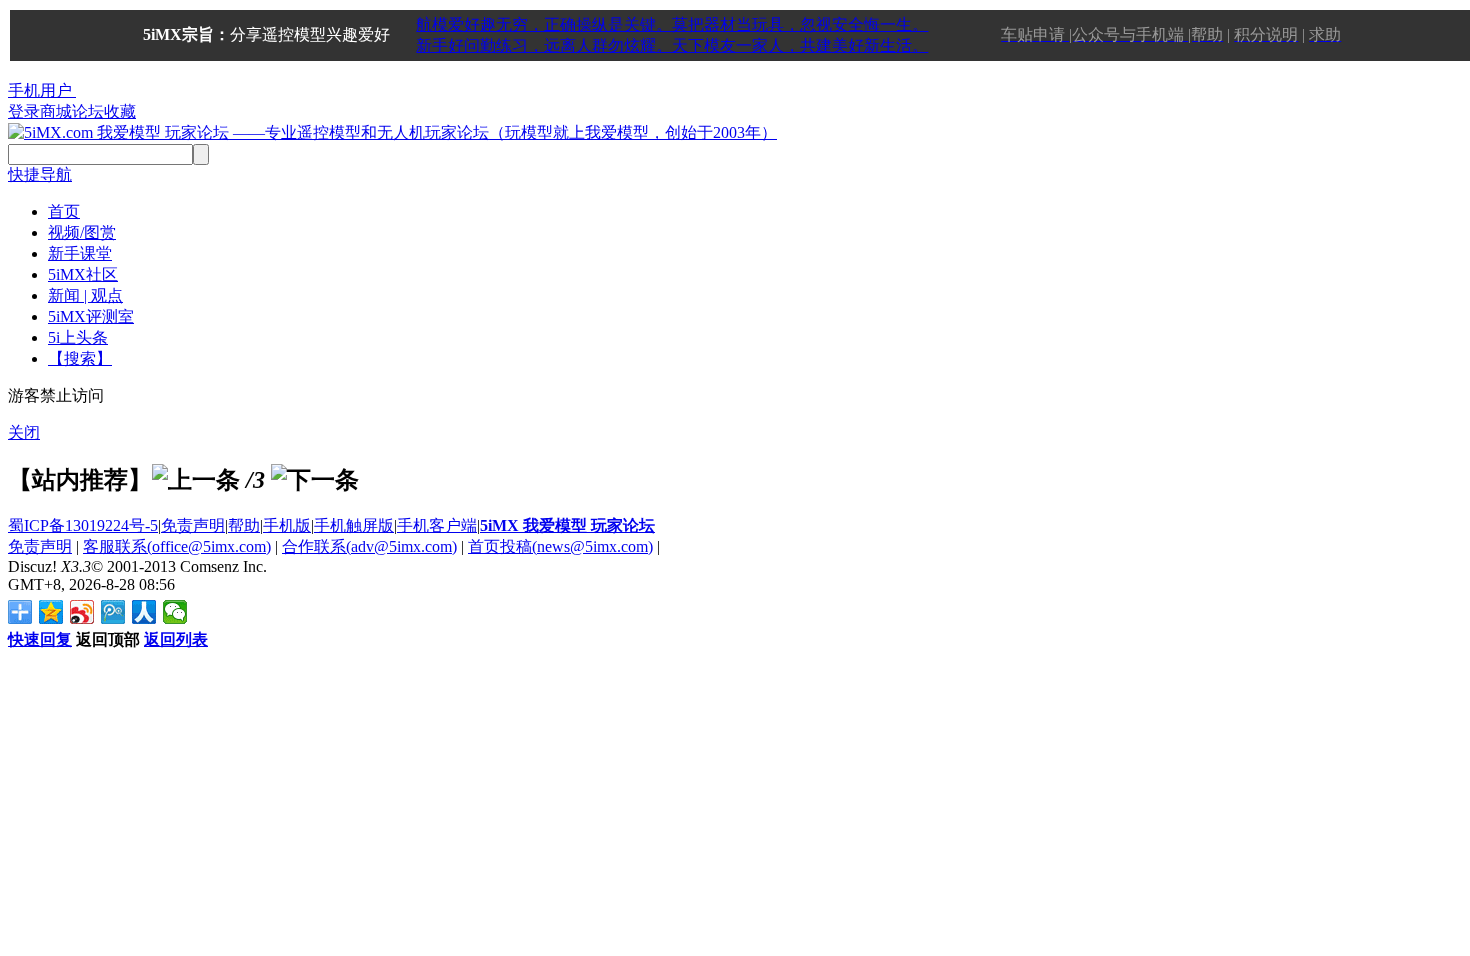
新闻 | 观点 (85, 295)
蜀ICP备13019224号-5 (83, 525)
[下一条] (315, 480)
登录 (24, 111)
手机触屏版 (354, 525)
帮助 (244, 525)
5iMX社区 (83, 274)
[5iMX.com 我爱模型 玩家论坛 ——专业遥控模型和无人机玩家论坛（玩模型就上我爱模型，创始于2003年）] (392, 132)
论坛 (88, 111)
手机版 (287, 525)
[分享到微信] (175, 612)
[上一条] (196, 480)
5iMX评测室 (91, 316)
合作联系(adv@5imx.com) (369, 546)
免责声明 (193, 525)
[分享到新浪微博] (82, 612)
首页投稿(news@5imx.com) (560, 546)
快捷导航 (40, 174)
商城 (56, 111)
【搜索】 (80, 358)
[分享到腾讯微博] (113, 612)
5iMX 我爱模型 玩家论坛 (567, 525)
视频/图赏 (82, 232)
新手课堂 (80, 253)
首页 (64, 211)
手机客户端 (437, 525)
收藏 (120, 111)
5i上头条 (78, 337)
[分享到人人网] (144, 612)
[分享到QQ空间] (51, 612)
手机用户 (40, 90)
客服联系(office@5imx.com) (177, 546)
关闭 (24, 432)
